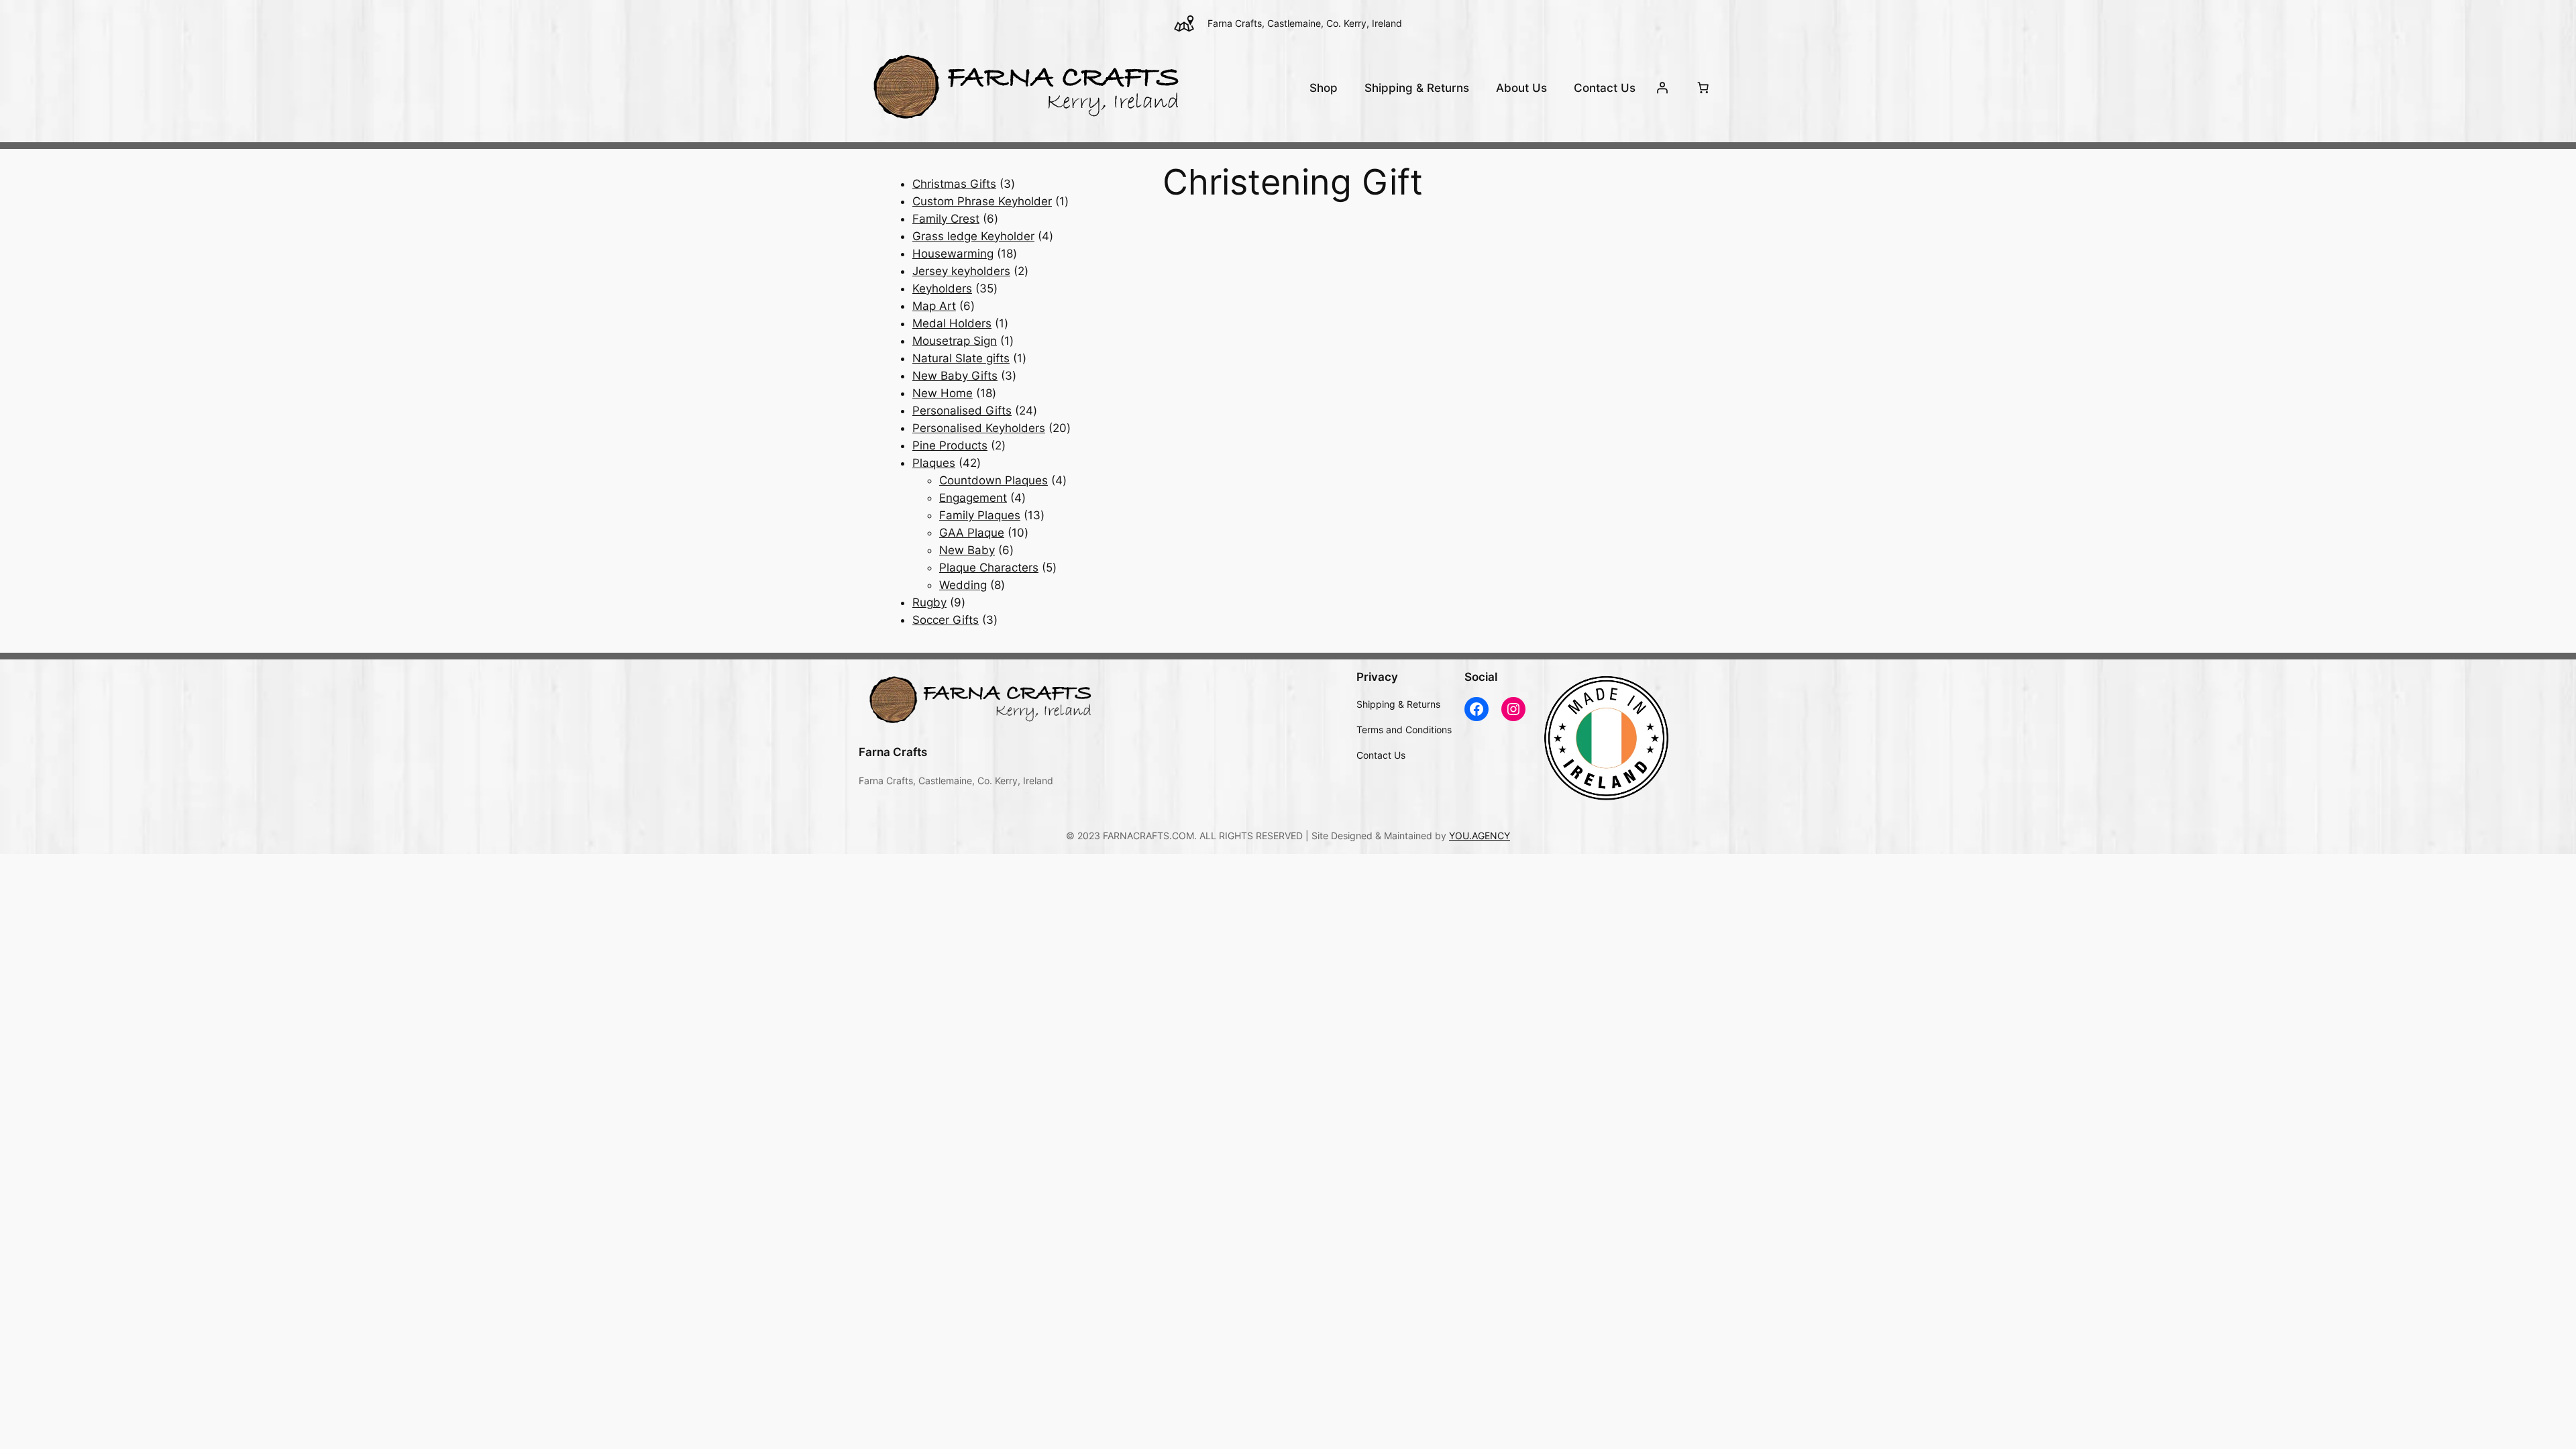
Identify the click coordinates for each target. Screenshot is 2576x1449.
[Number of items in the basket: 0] (1703, 88)
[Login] (1662, 88)
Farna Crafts (893, 752)
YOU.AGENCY (1480, 836)
